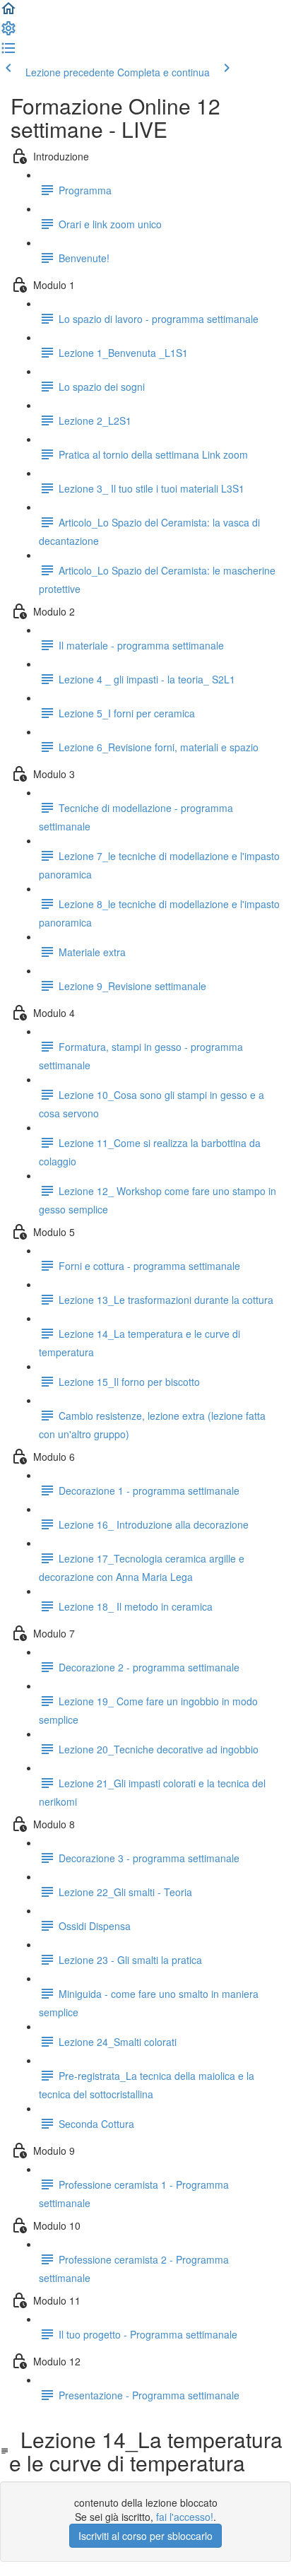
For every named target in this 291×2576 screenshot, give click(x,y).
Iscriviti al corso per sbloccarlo (145, 2536)
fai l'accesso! (185, 2517)
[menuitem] (8, 33)
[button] (8, 13)
